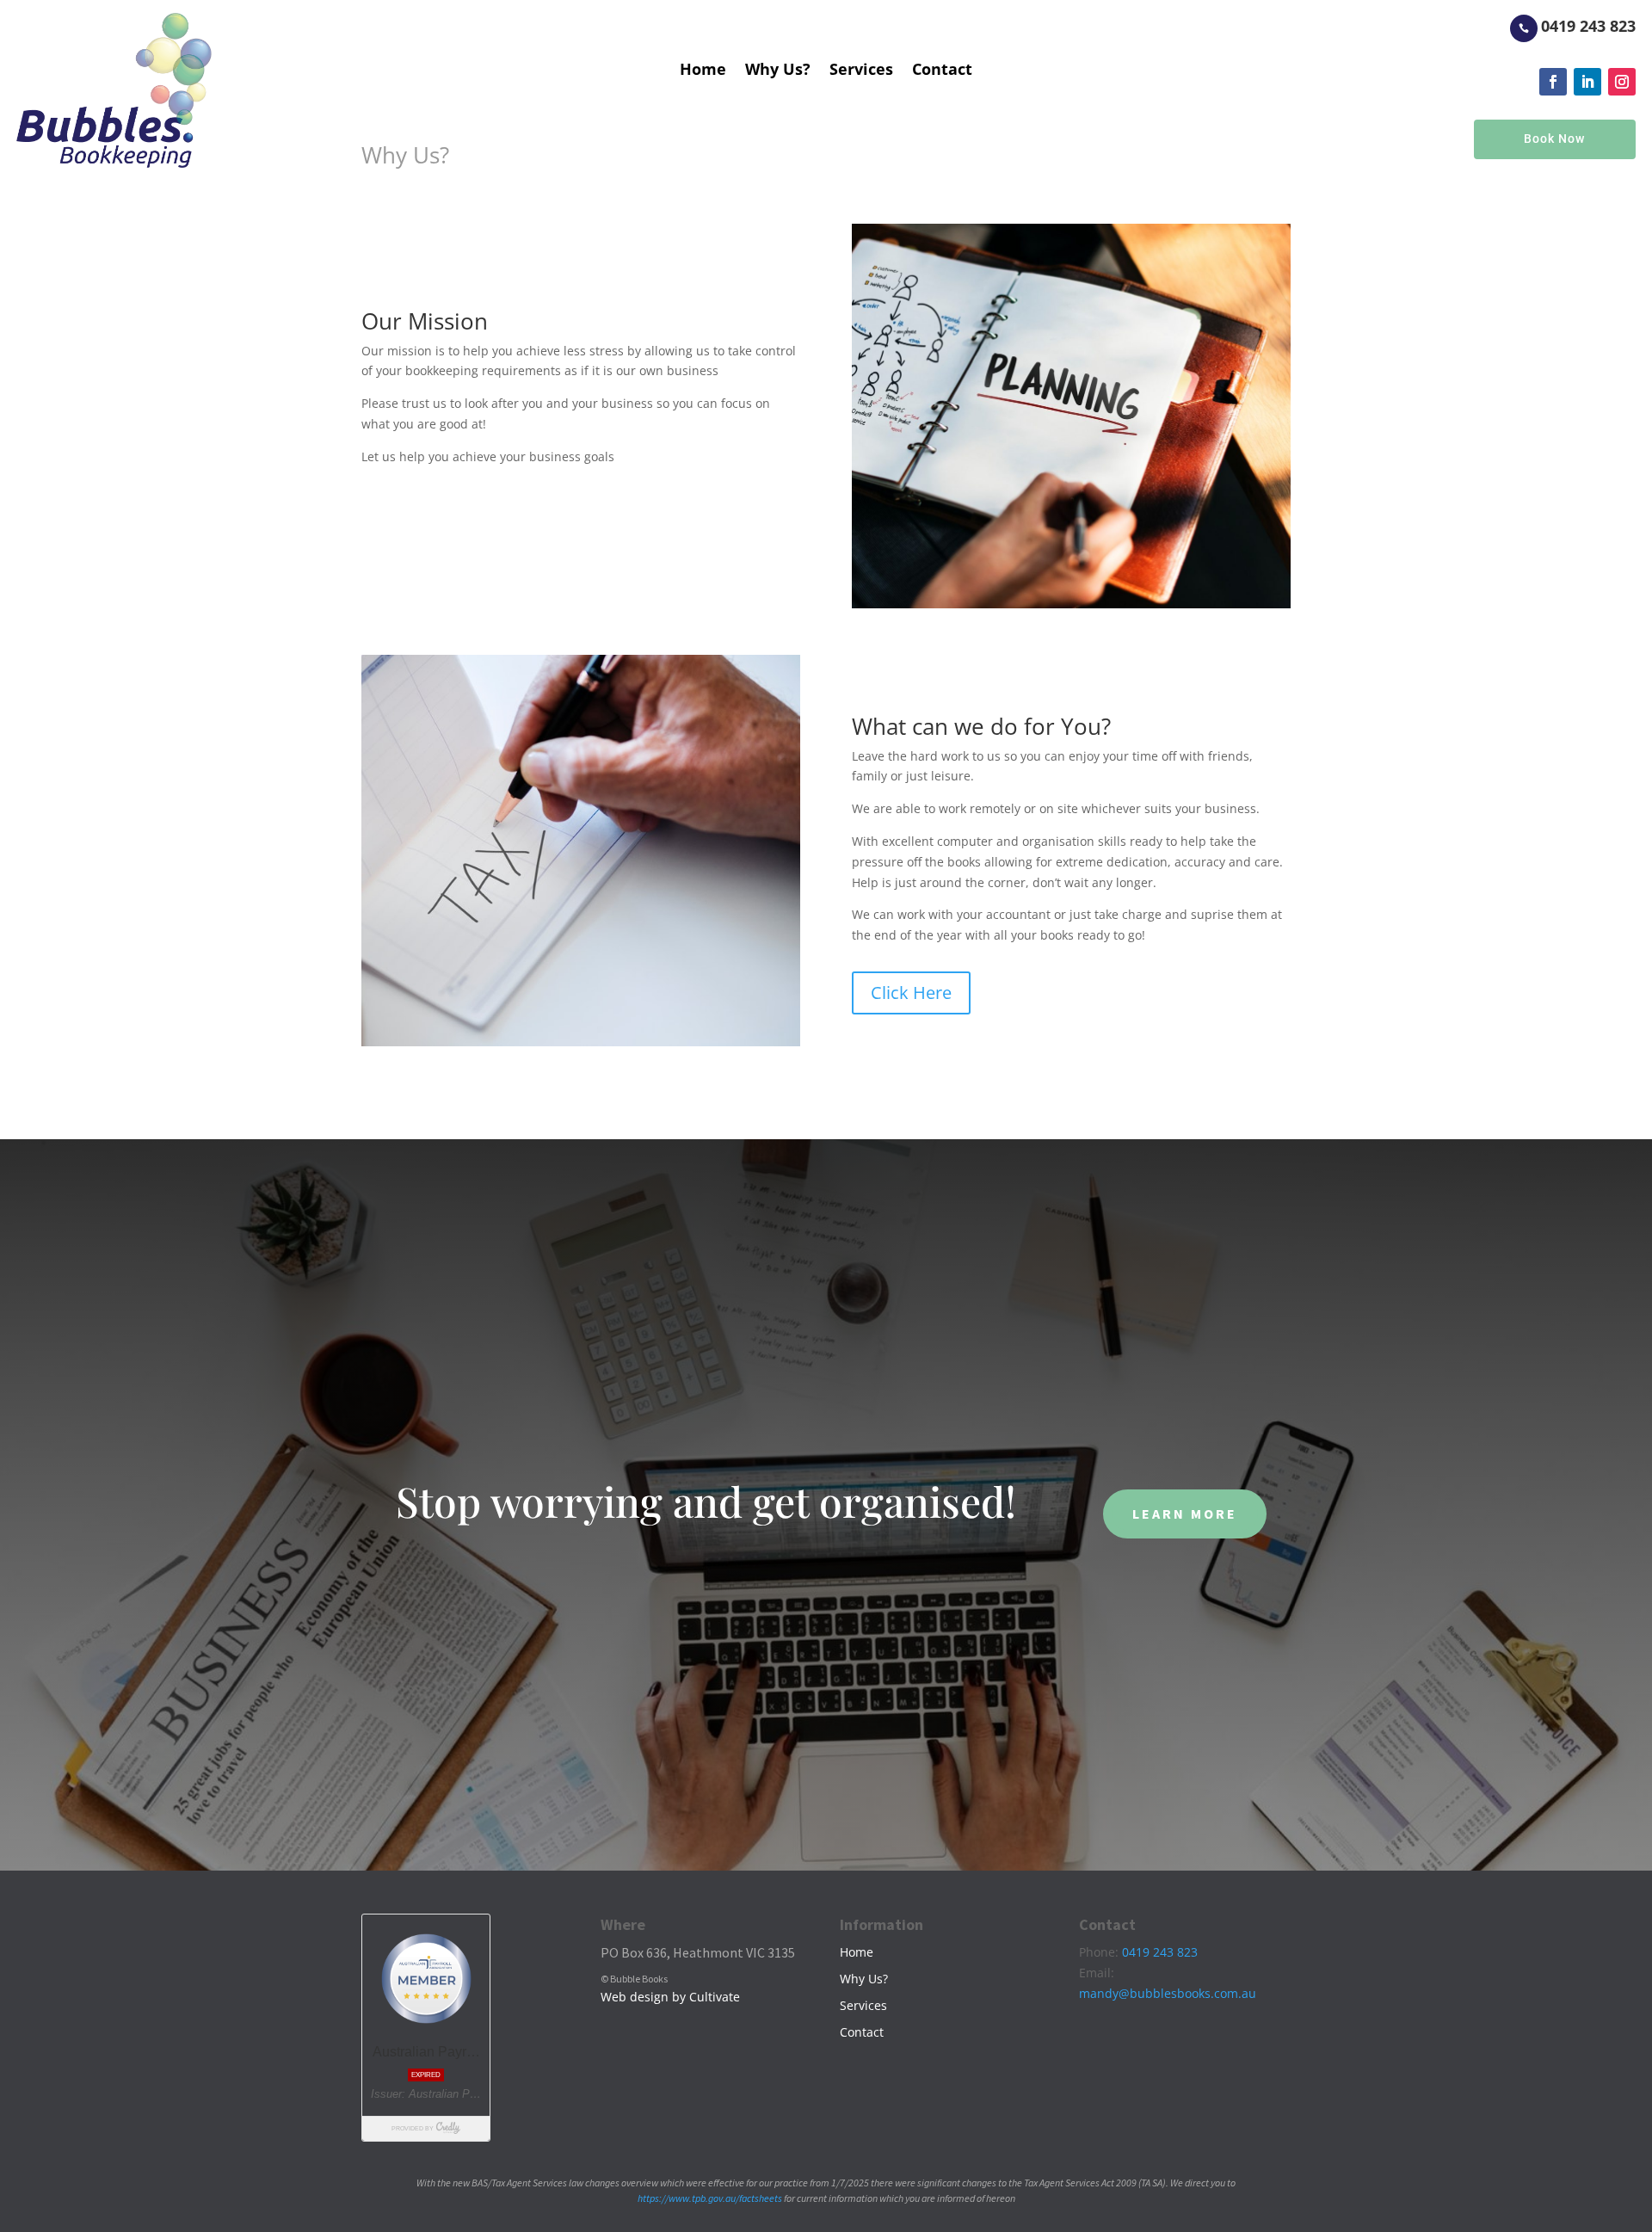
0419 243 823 (1588, 26)
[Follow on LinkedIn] (1587, 82)
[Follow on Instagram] (1622, 82)
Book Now (1554, 139)
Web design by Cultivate (670, 1997)
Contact (942, 71)
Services (861, 71)
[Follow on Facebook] (1553, 82)
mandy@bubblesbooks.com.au (1168, 1993)
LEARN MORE (1185, 1514)
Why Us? (778, 71)
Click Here (911, 993)
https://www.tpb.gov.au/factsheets (710, 2198)
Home (703, 71)
